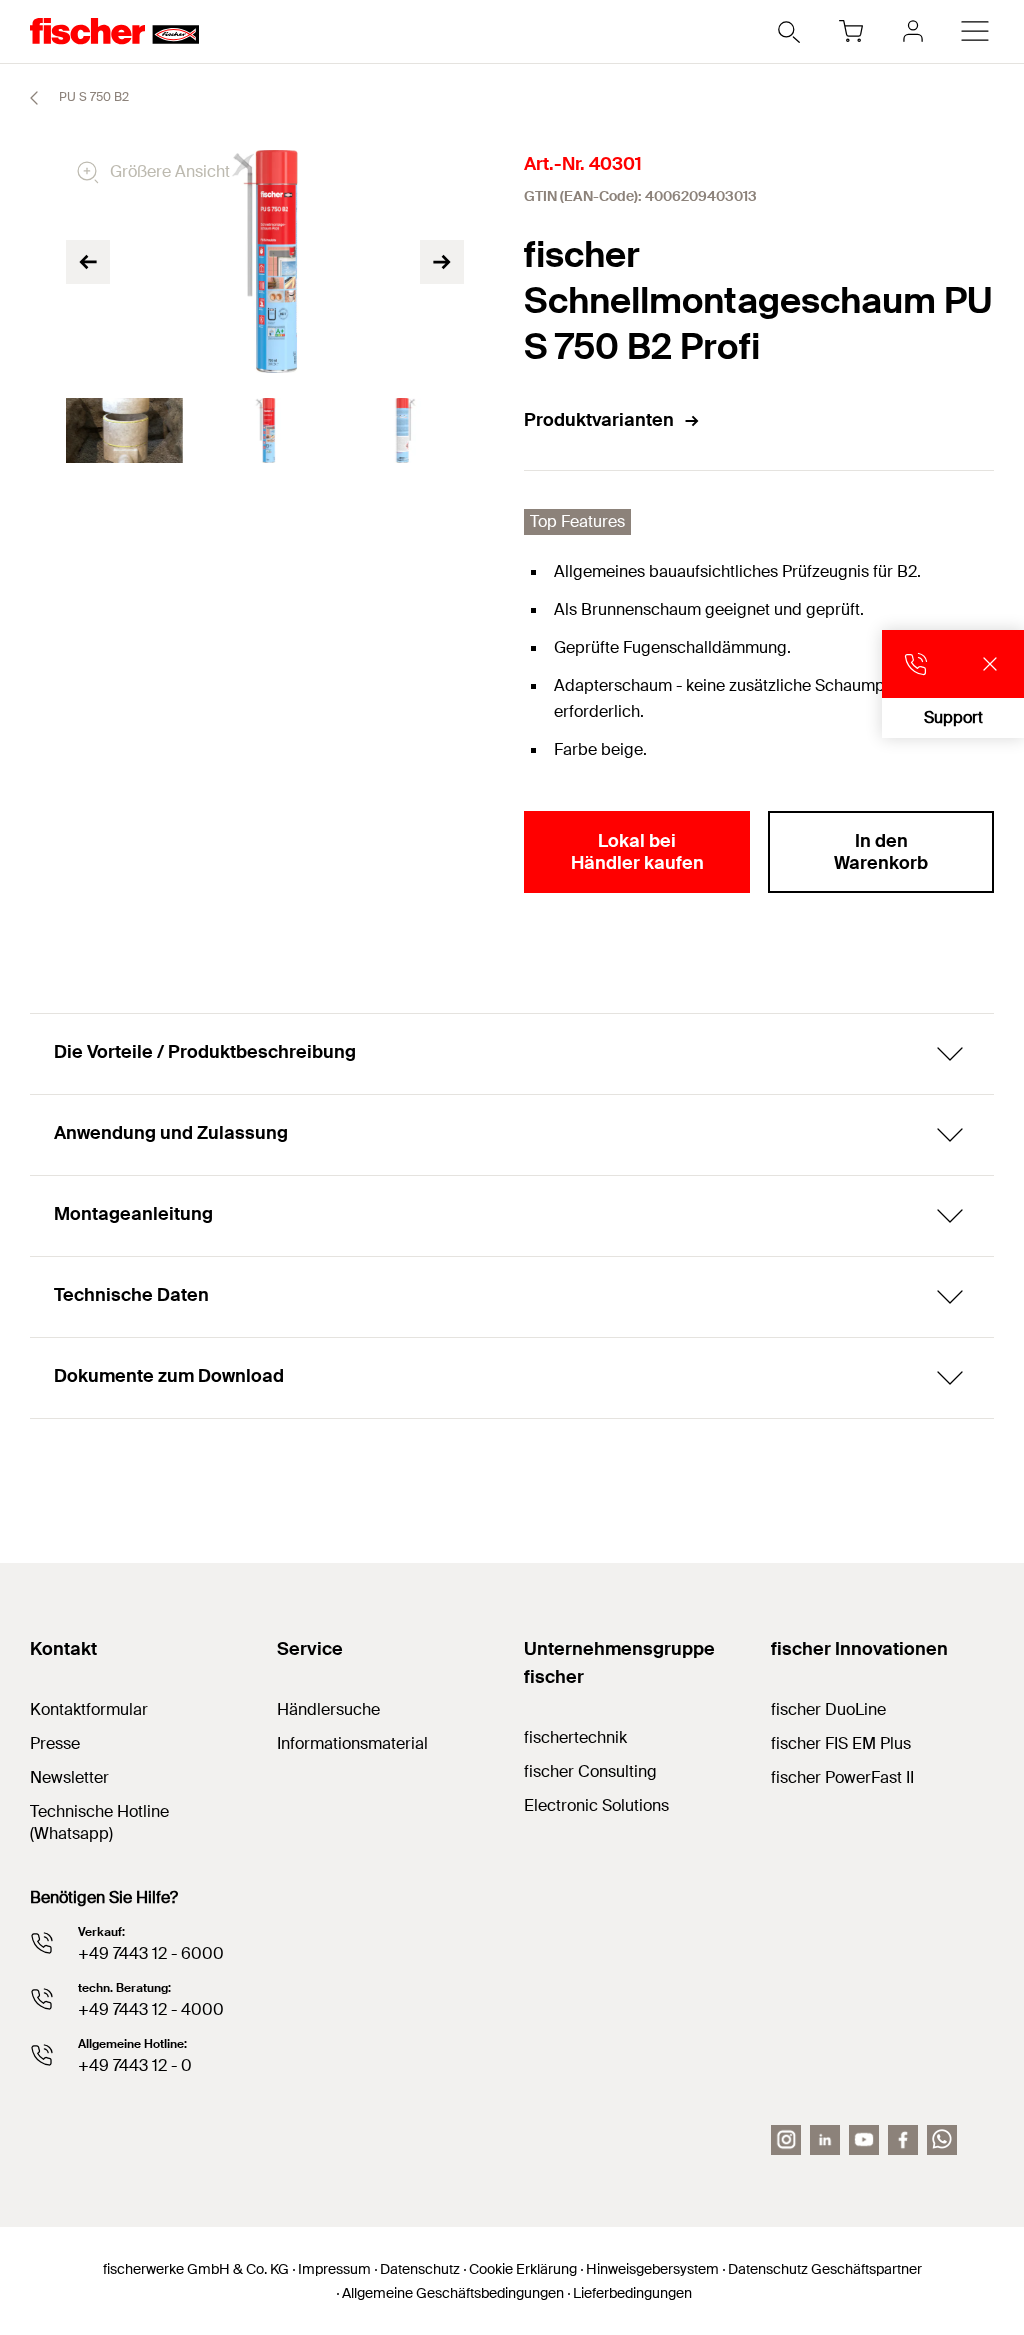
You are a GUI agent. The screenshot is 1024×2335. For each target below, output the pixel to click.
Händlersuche (328, 1709)
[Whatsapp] (942, 2140)
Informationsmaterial (352, 1743)
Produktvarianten (599, 420)
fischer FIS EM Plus (841, 1743)
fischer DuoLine (828, 1709)
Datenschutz (420, 2269)
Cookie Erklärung (523, 2269)
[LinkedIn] (825, 2140)
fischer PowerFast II (842, 1777)
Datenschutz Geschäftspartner (825, 2269)
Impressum (334, 2269)
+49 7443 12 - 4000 (151, 2009)
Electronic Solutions (596, 1805)
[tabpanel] (124, 431)
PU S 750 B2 (92, 97)
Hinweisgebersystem (652, 2269)
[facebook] (903, 2140)
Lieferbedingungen (632, 2293)
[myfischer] (913, 31)
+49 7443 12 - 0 (135, 2065)
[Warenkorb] (851, 31)
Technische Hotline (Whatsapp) (99, 1822)
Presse (55, 1743)
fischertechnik (575, 1737)
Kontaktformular (89, 1709)
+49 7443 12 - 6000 (151, 1953)
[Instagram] (786, 2140)
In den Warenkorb (881, 852)
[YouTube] (864, 2140)
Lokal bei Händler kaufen (637, 852)
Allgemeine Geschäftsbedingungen (453, 2293)
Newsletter (69, 1777)
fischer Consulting (590, 1771)
